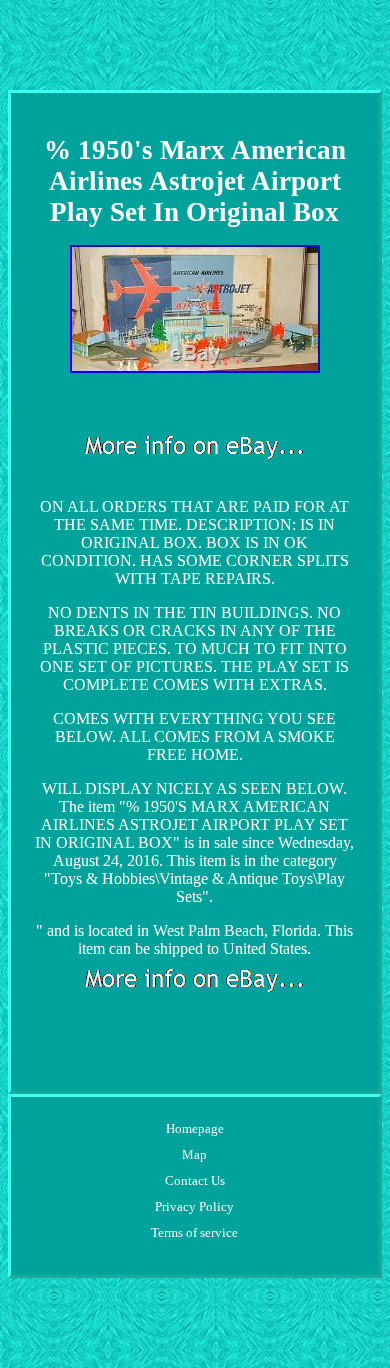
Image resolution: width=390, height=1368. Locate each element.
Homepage (195, 1128)
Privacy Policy (194, 1206)
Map (194, 1154)
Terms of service (194, 1232)
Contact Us (195, 1180)
